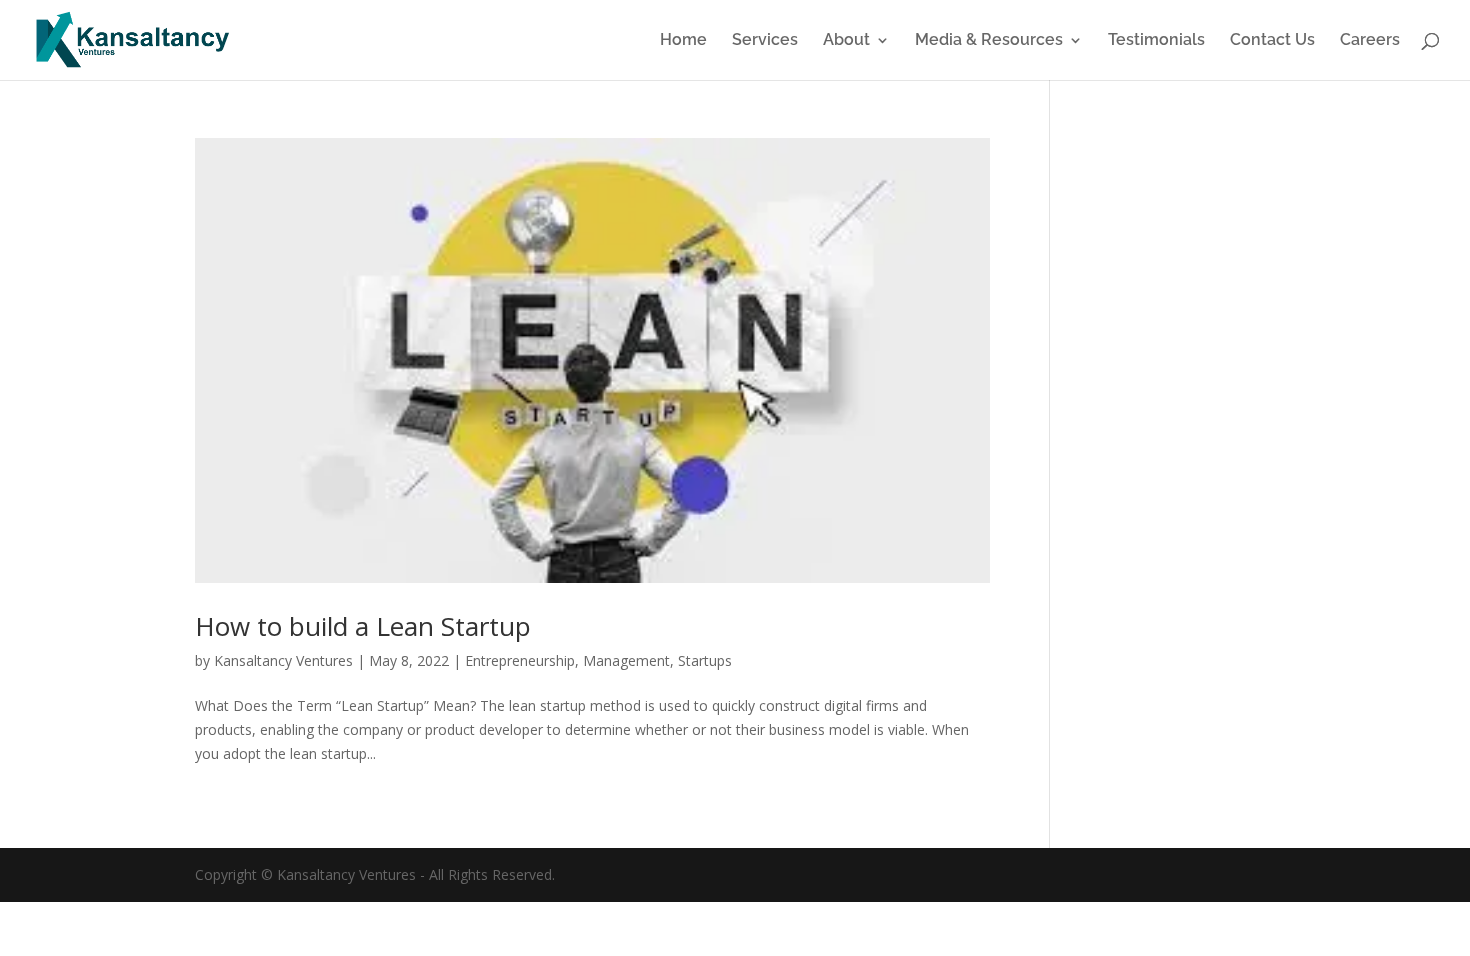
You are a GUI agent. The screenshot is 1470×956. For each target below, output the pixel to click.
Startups (705, 660)
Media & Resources (989, 41)
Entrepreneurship (520, 660)
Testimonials (1156, 41)
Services (765, 41)
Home (683, 41)
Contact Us (1272, 41)
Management (626, 660)
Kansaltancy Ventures (283, 660)
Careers (1370, 41)
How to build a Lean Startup (363, 626)
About (846, 41)
